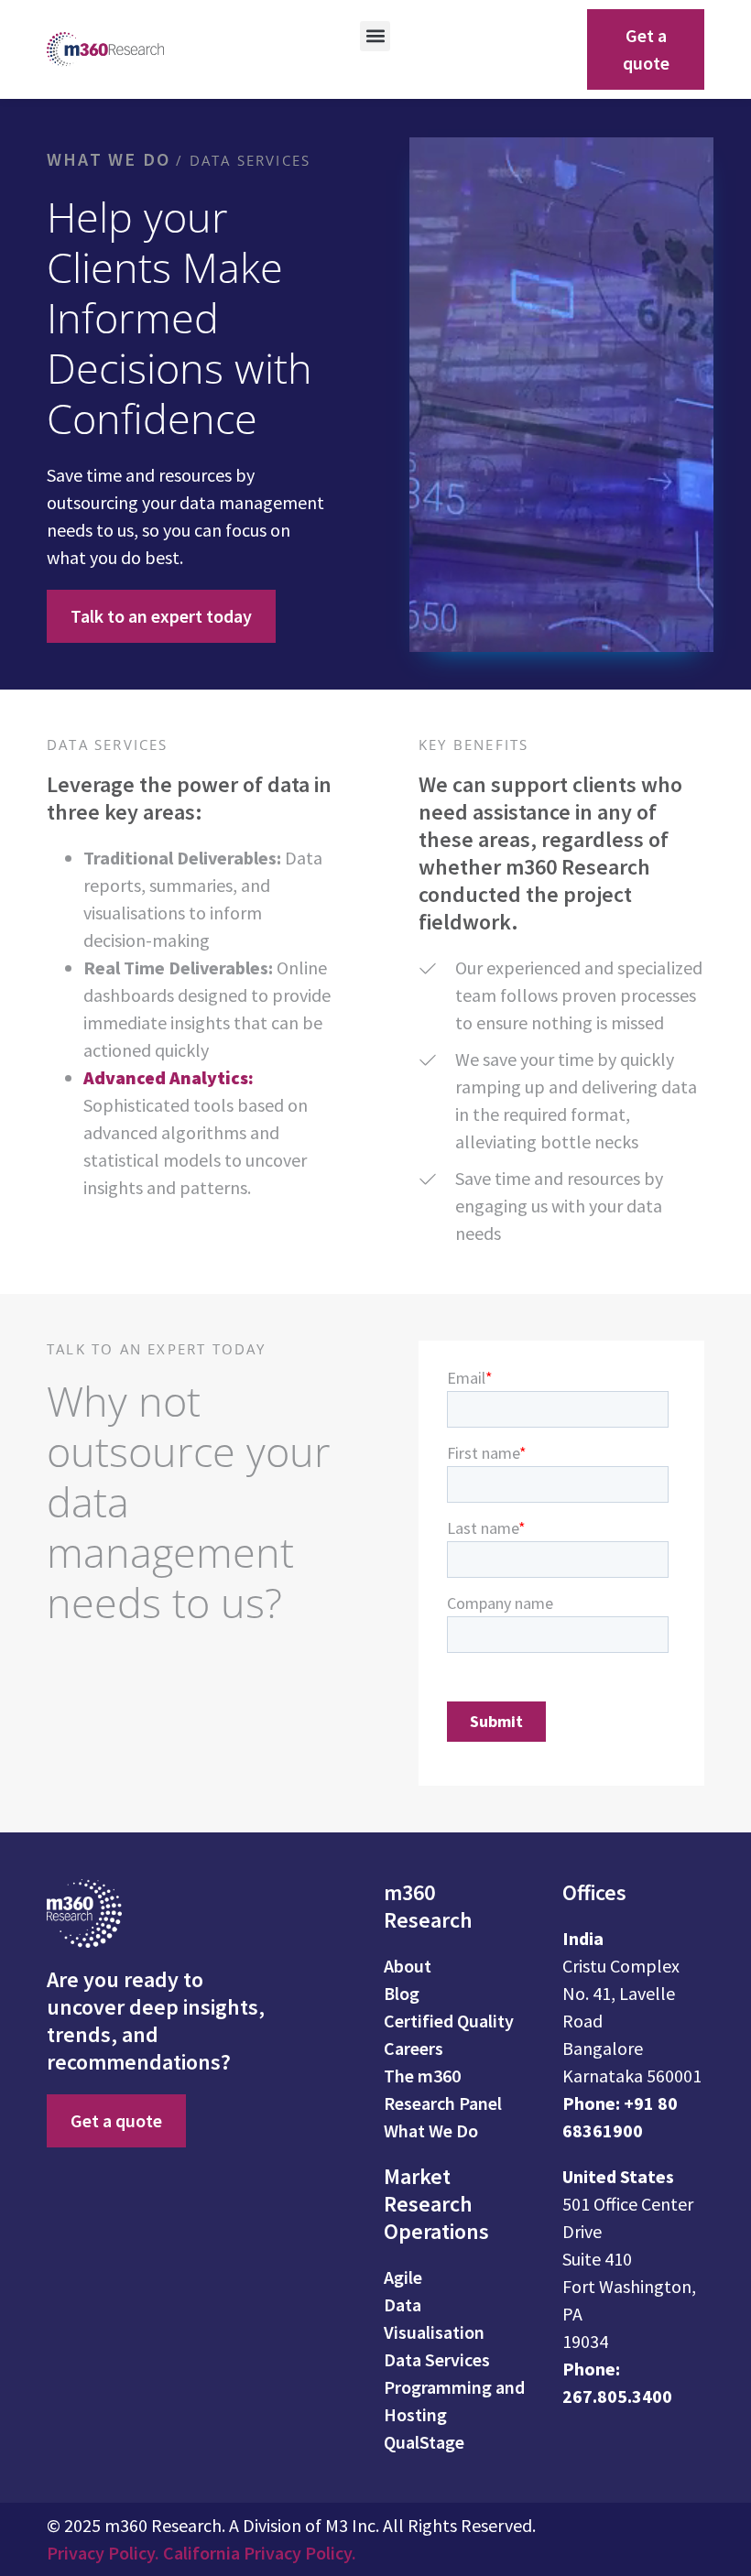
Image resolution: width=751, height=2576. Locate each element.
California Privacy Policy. (260, 2553)
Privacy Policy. (105, 2553)
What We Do (109, 159)
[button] (375, 36)
